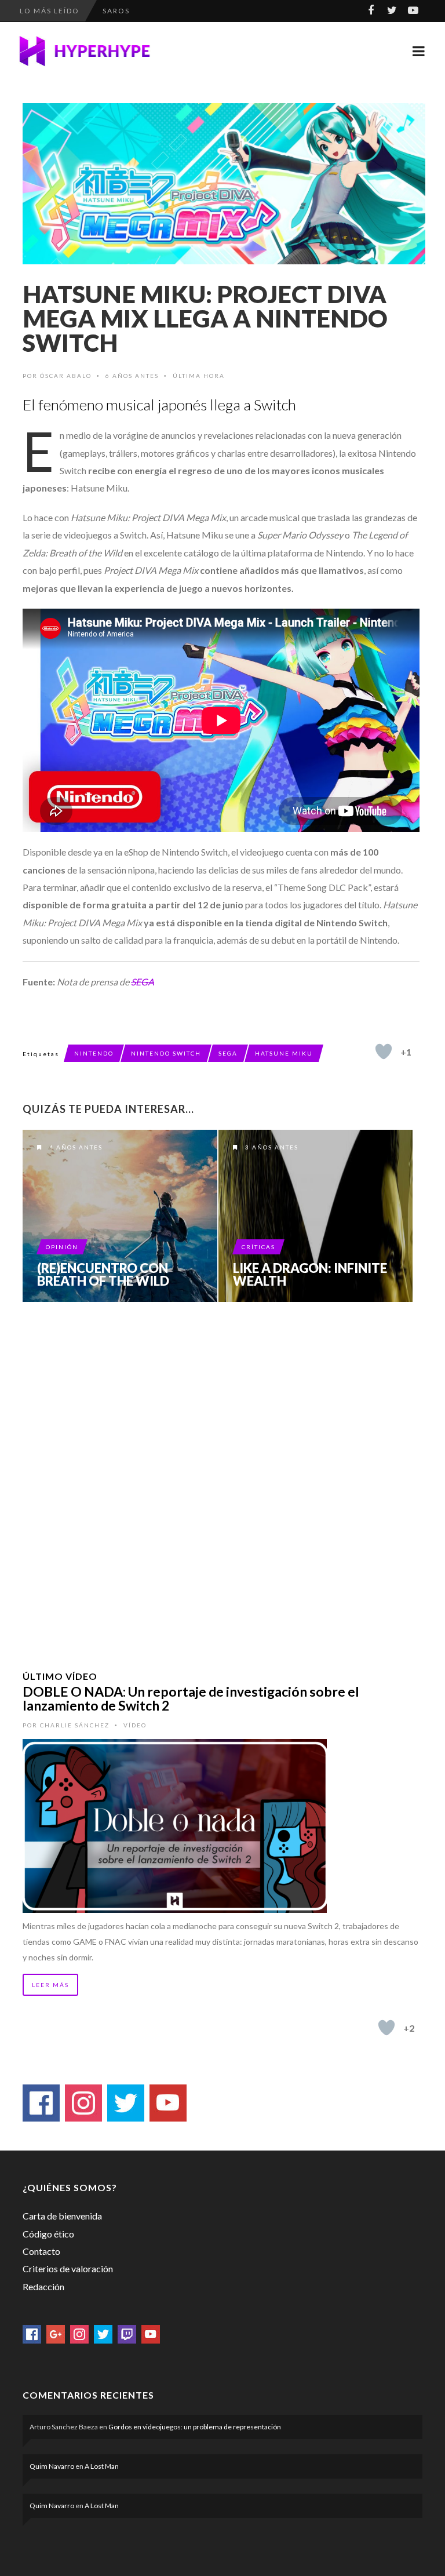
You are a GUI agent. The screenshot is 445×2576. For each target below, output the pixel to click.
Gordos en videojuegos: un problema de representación (195, 2427)
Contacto (41, 2251)
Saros (116, 11)
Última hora (199, 376)
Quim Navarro (52, 2466)
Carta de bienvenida (62, 2216)
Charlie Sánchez (75, 1725)
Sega (228, 1053)
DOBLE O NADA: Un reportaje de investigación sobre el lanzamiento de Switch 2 (191, 1698)
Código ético (48, 2234)
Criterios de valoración (68, 2268)
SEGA (143, 982)
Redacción (43, 2286)
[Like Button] (384, 1051)
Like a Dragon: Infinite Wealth (310, 1275)
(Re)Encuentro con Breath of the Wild (103, 1275)
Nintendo (94, 1053)
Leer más (50, 1985)
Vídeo (135, 1725)
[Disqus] (221, 1471)
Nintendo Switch (166, 1053)
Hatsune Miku (284, 1053)
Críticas (258, 1247)
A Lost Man (102, 2466)
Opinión (62, 1247)
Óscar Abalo (66, 376)
